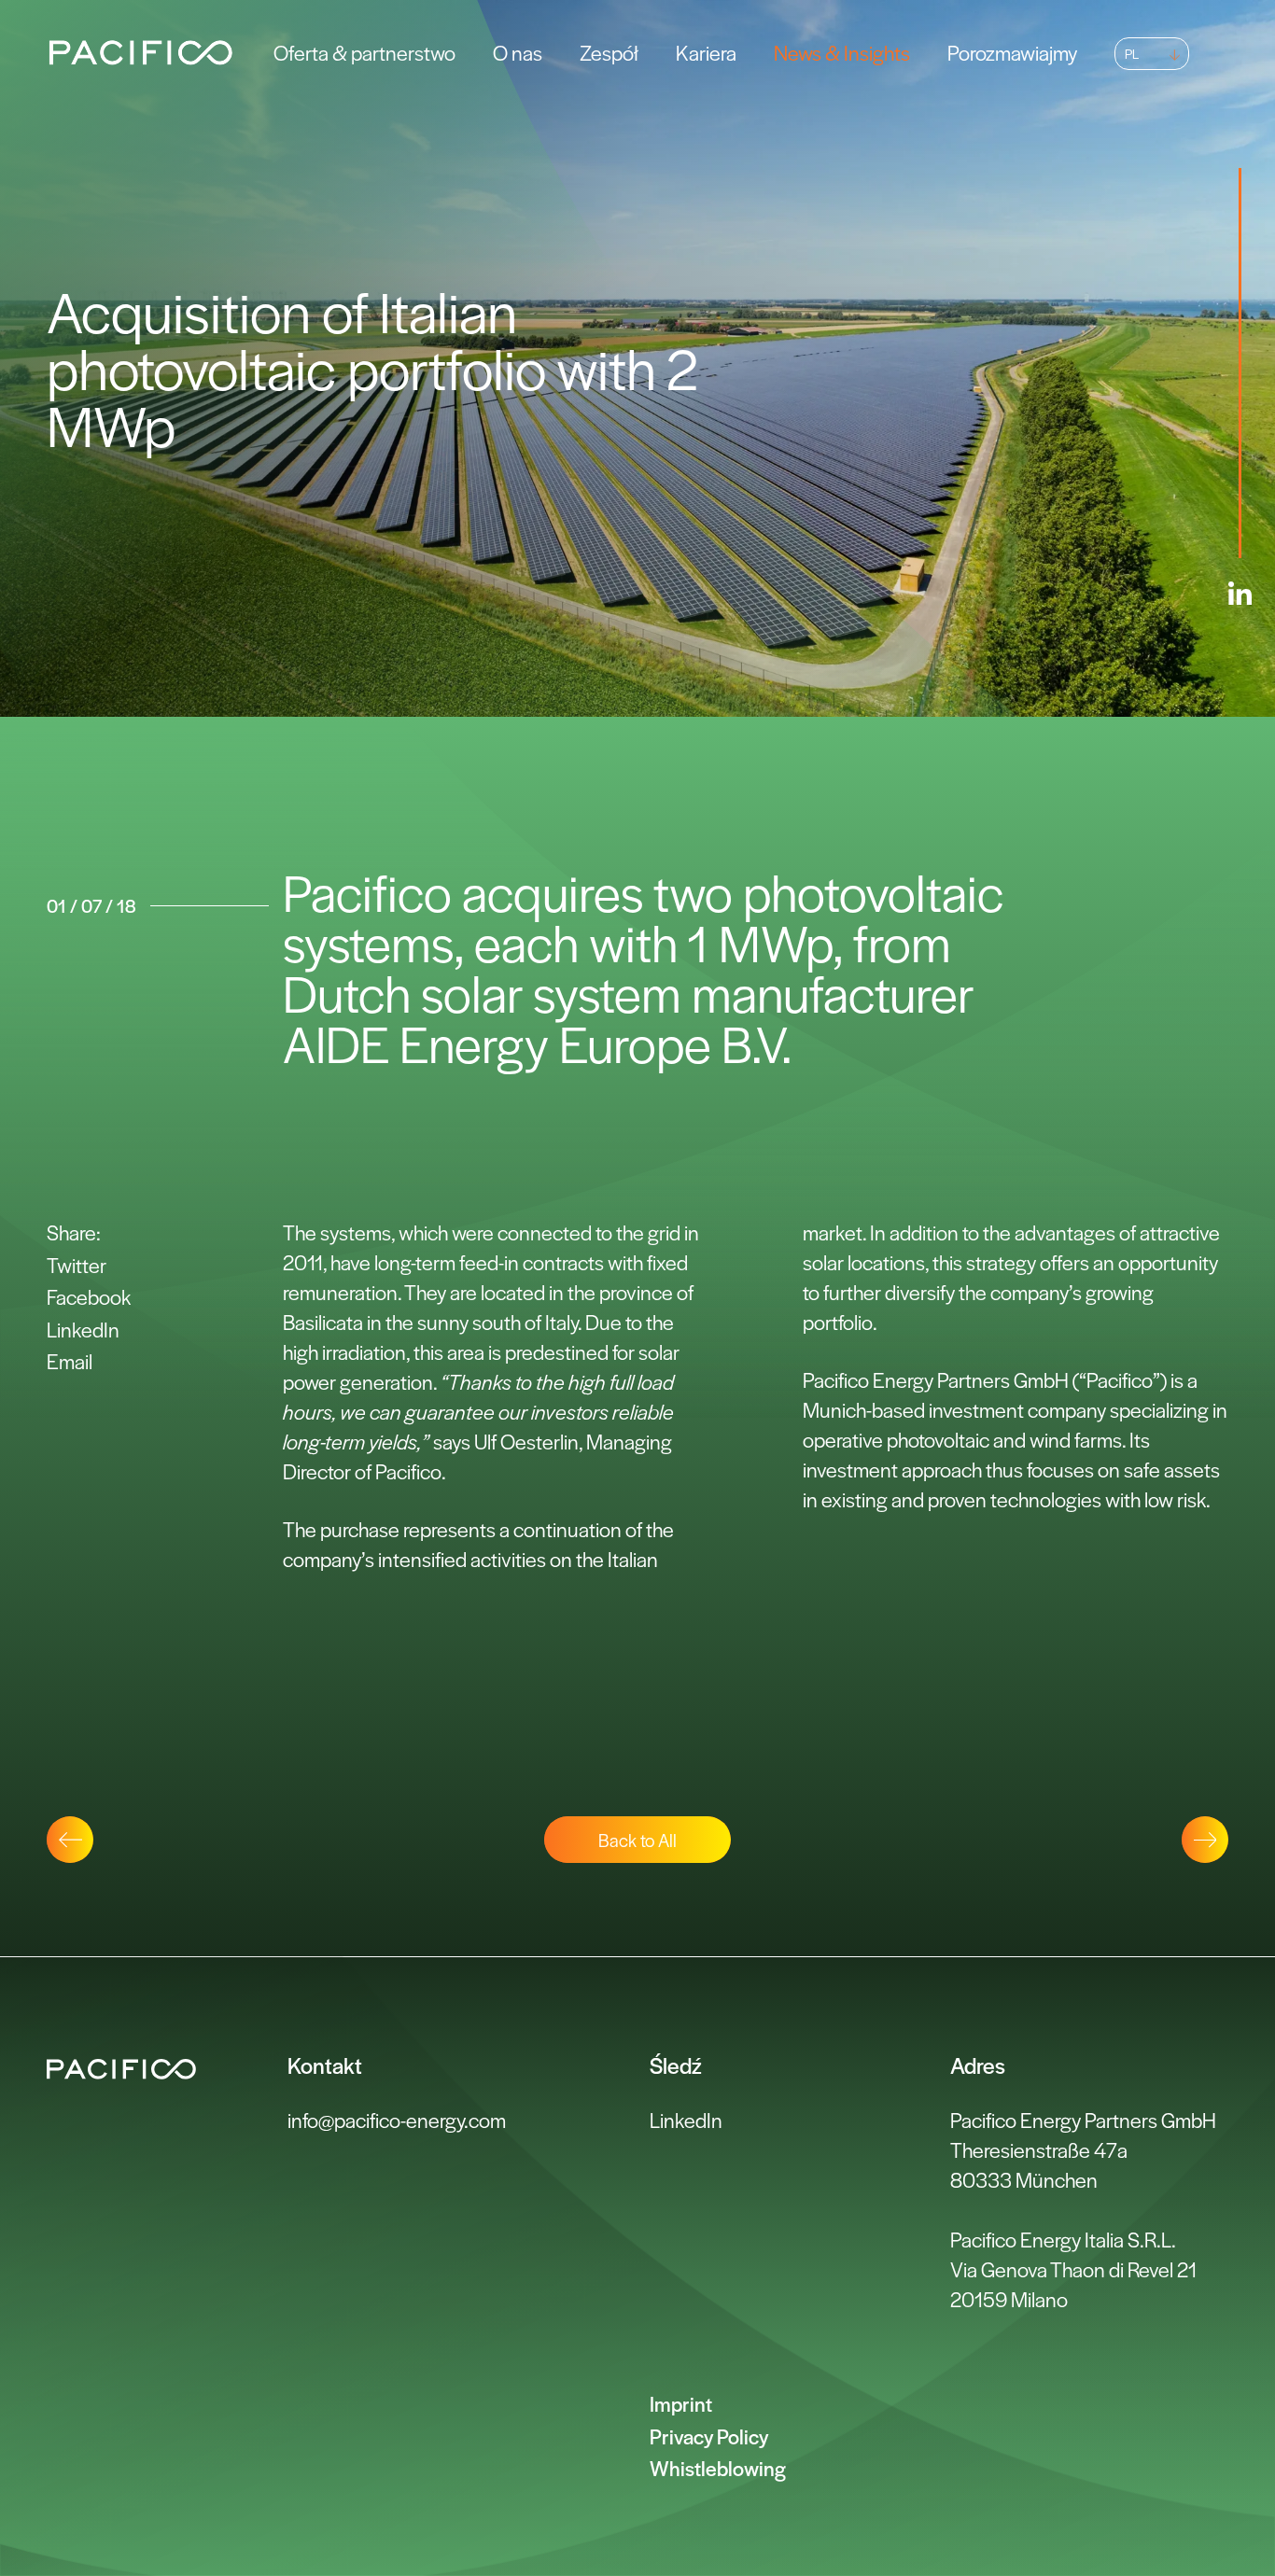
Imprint (681, 2403)
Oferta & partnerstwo (364, 52)
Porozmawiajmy (1012, 52)
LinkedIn (83, 1329)
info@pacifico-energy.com (397, 2120)
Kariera (706, 52)
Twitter (77, 1265)
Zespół (609, 52)
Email (70, 1361)
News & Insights (842, 52)
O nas (518, 52)
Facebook (89, 1296)
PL (1132, 53)
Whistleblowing (718, 2468)
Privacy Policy (709, 2436)
